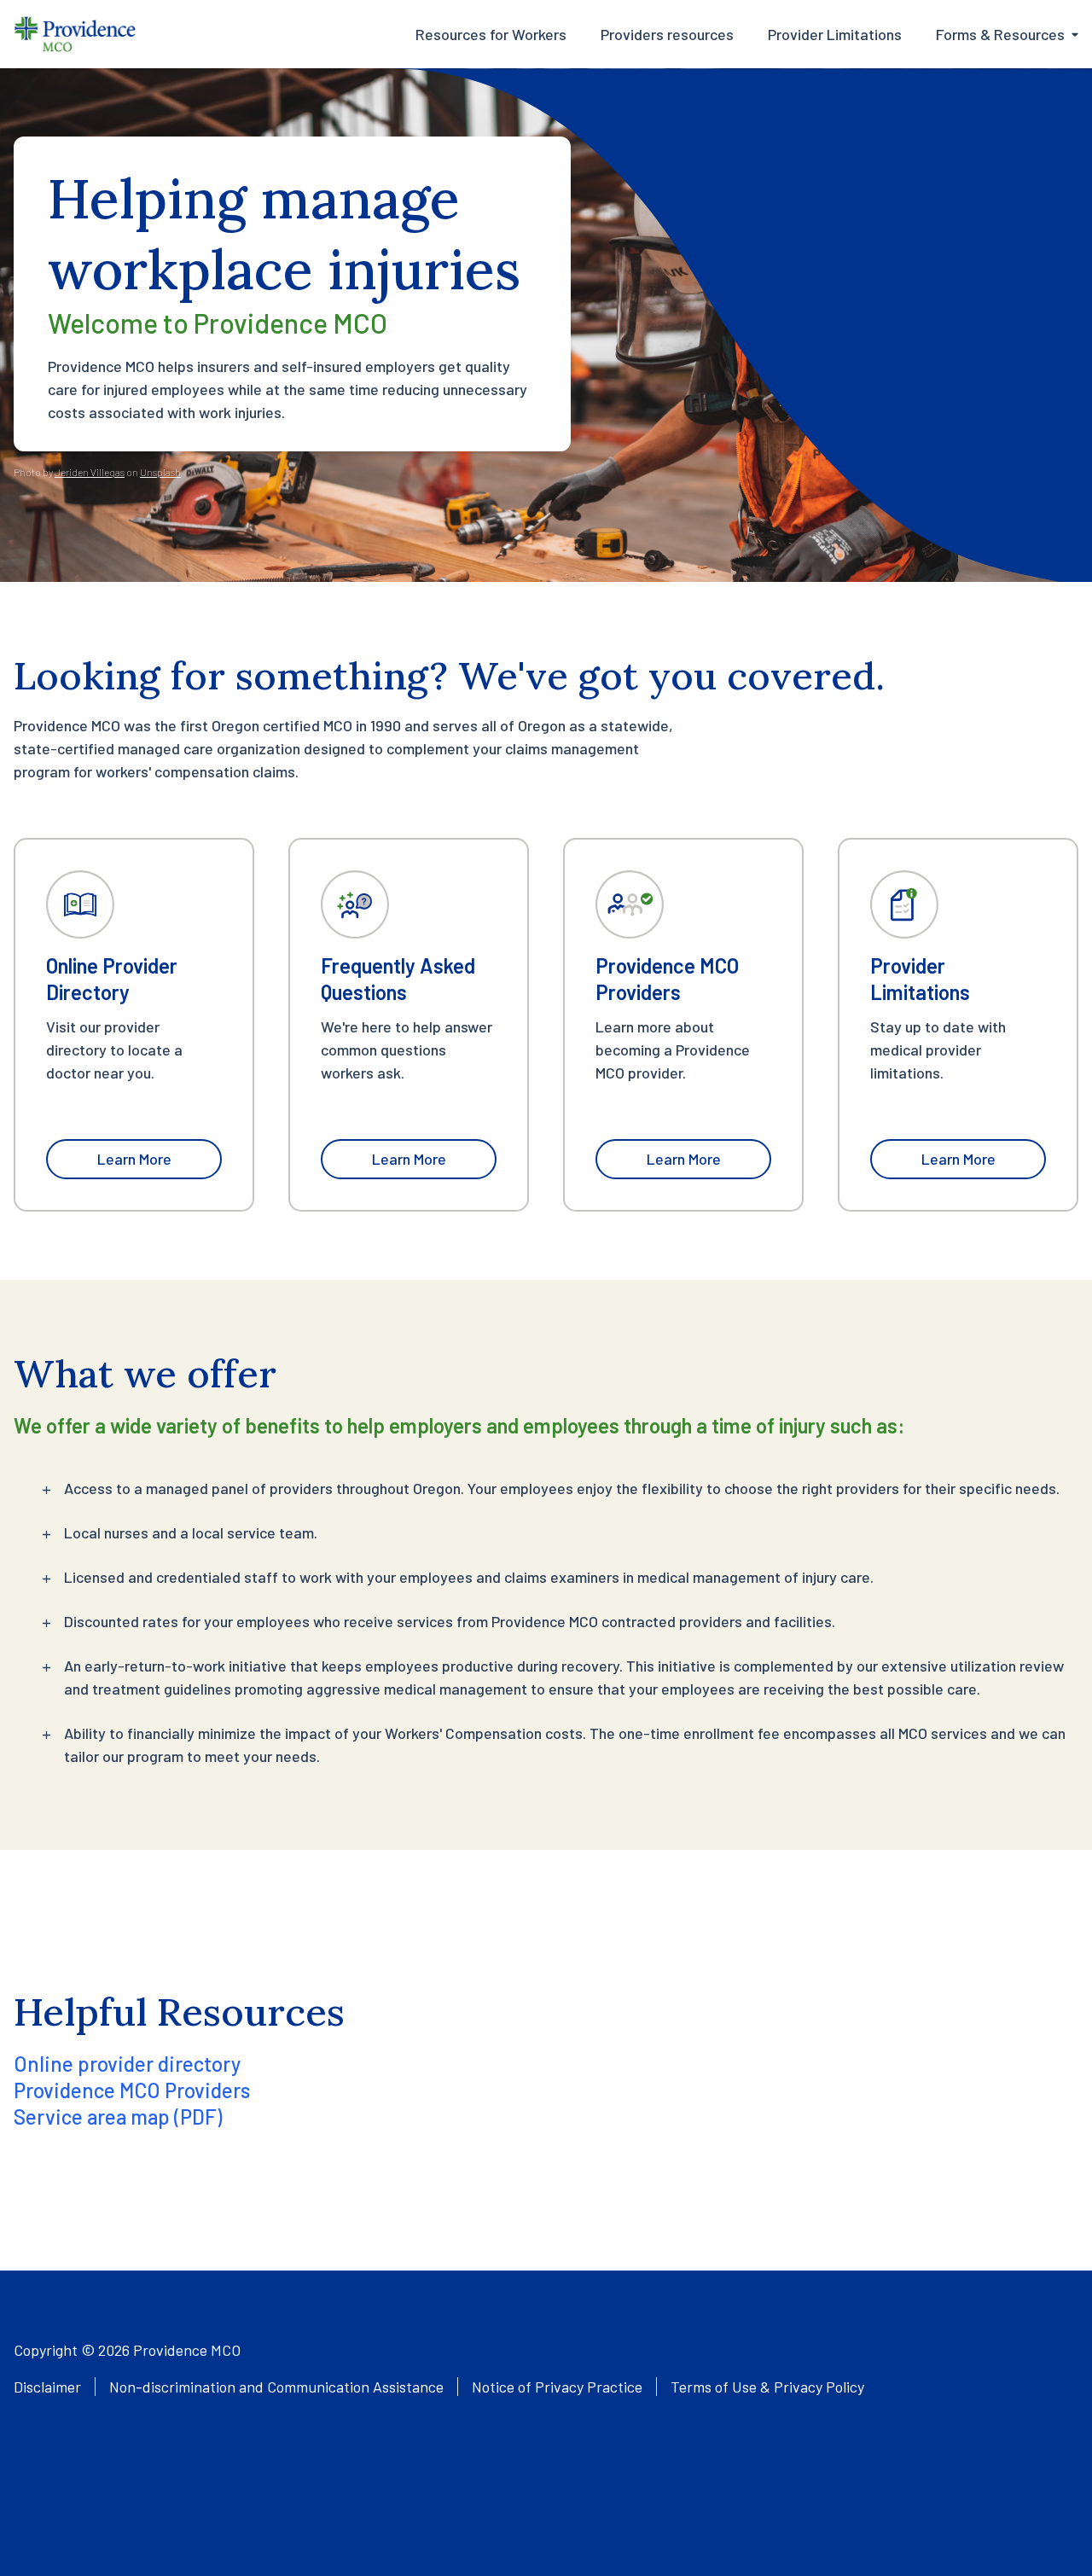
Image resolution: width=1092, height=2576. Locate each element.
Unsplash (160, 472)
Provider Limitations (835, 34)
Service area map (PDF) (118, 2117)
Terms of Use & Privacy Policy (767, 2387)
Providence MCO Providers (132, 2090)
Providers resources (667, 34)
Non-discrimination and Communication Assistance (276, 2387)
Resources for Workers (491, 34)
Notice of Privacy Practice (557, 2387)
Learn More (134, 1159)
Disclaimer (47, 2387)
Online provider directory (127, 2064)
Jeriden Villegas (90, 472)
